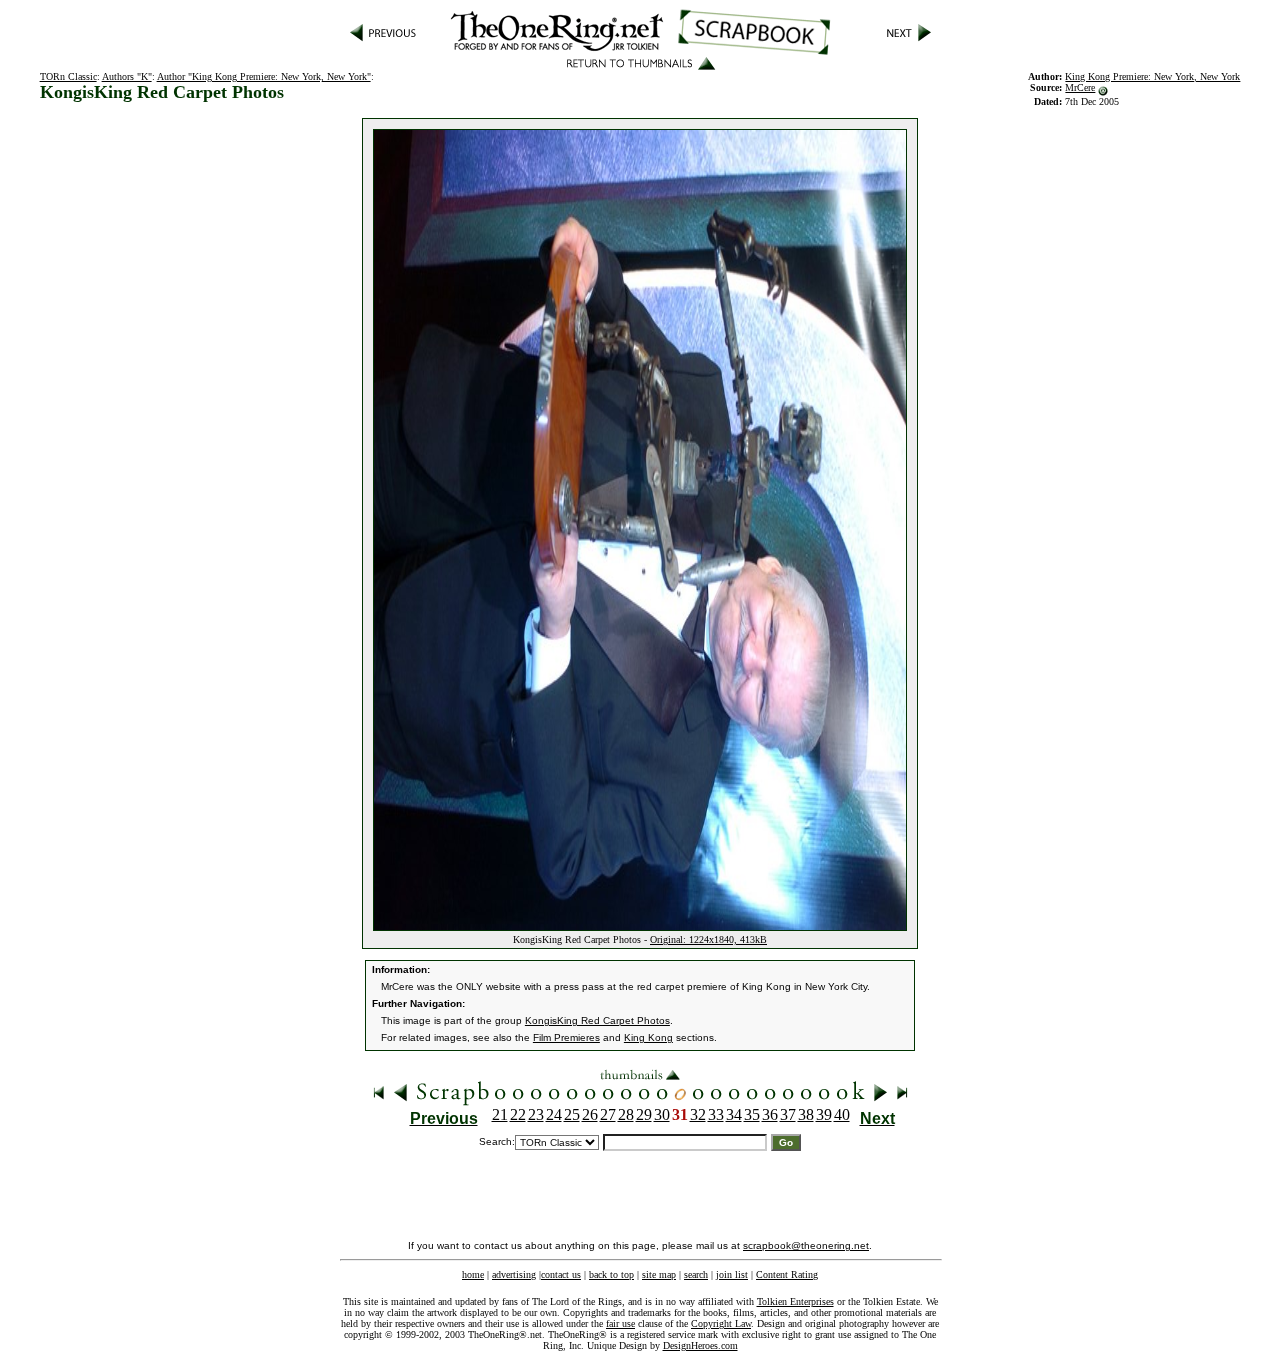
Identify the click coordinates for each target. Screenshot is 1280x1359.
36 (770, 1114)
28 (626, 1114)
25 (572, 1114)
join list (732, 1274)
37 (788, 1114)
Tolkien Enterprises (795, 1301)
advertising (514, 1274)
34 (734, 1114)
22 (518, 1114)
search (696, 1274)
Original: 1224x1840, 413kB (708, 939)
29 (644, 1114)
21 (500, 1114)
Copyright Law (721, 1323)
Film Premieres (566, 1037)
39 (824, 1114)
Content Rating (787, 1274)
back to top (611, 1274)
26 (590, 1114)
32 (698, 1114)
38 (806, 1114)
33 (716, 1114)
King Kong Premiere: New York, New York (1152, 76)
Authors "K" (127, 76)
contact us (561, 1274)
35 (752, 1114)
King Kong (648, 1037)
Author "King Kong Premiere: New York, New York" (264, 76)
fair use (620, 1323)
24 (554, 1114)
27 (608, 1114)
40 (842, 1114)
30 (662, 1114)
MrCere (1080, 87)
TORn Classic (68, 76)
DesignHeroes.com (700, 1345)
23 (536, 1114)
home (473, 1274)
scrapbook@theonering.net (806, 1245)
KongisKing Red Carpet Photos (597, 1020)
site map (659, 1274)
